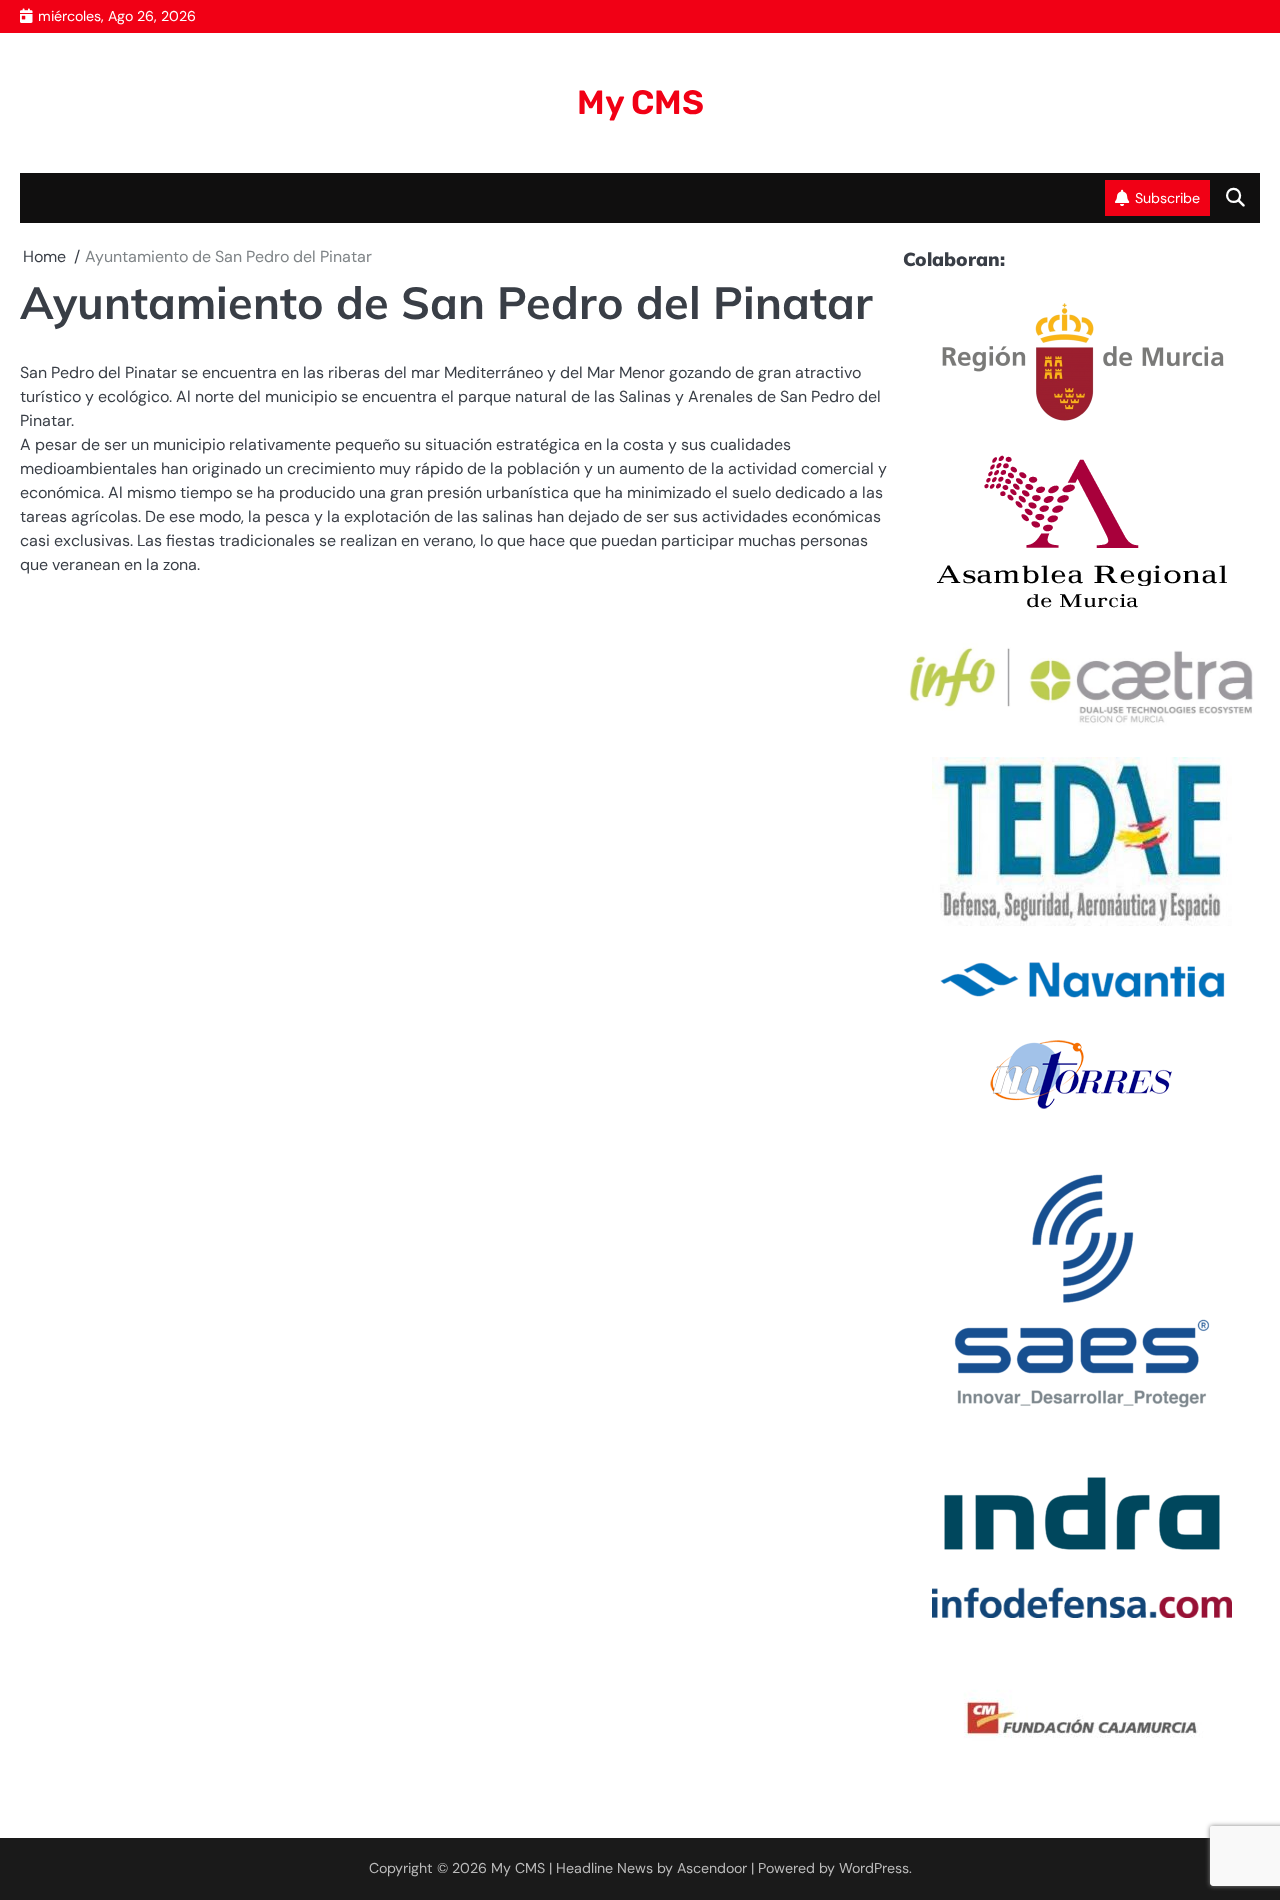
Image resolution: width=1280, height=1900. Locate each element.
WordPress (874, 1868)
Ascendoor (712, 1868)
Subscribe (1167, 198)
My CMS (640, 102)
